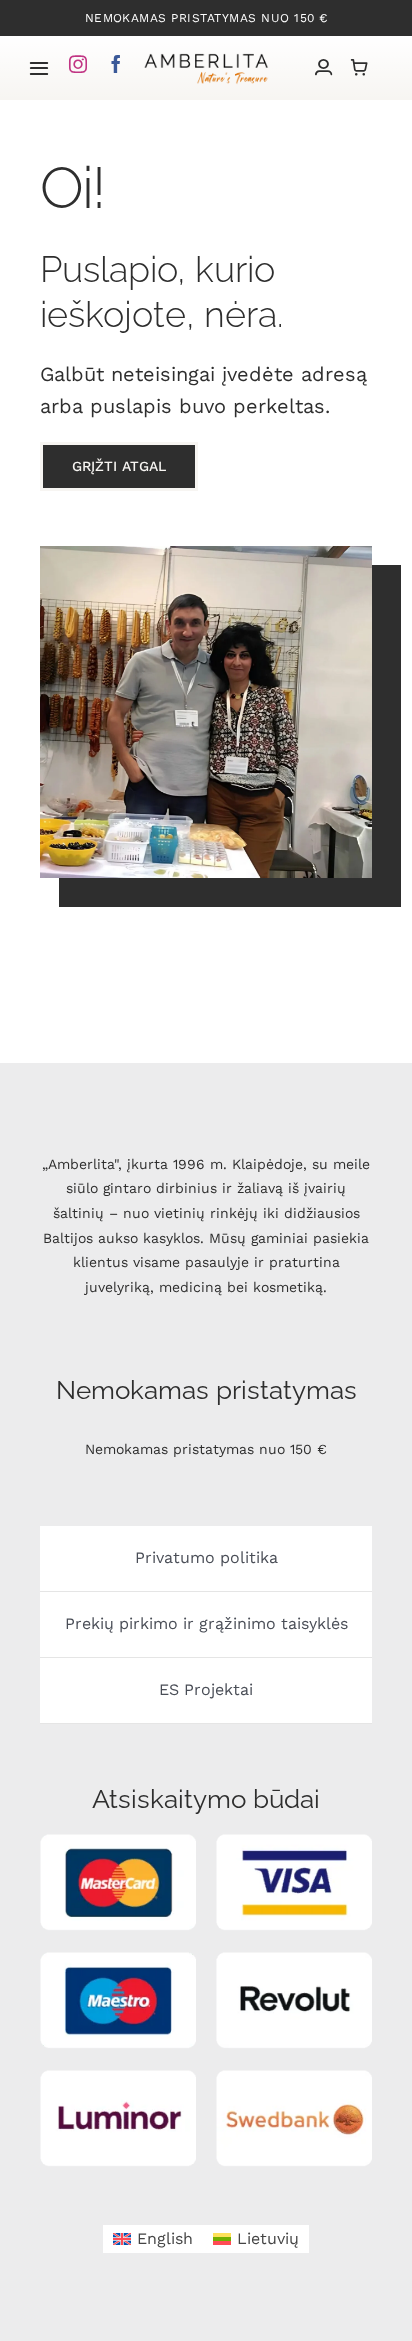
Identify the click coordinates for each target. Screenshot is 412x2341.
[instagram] (78, 64)
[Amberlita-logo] (206, 57)
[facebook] (116, 64)
